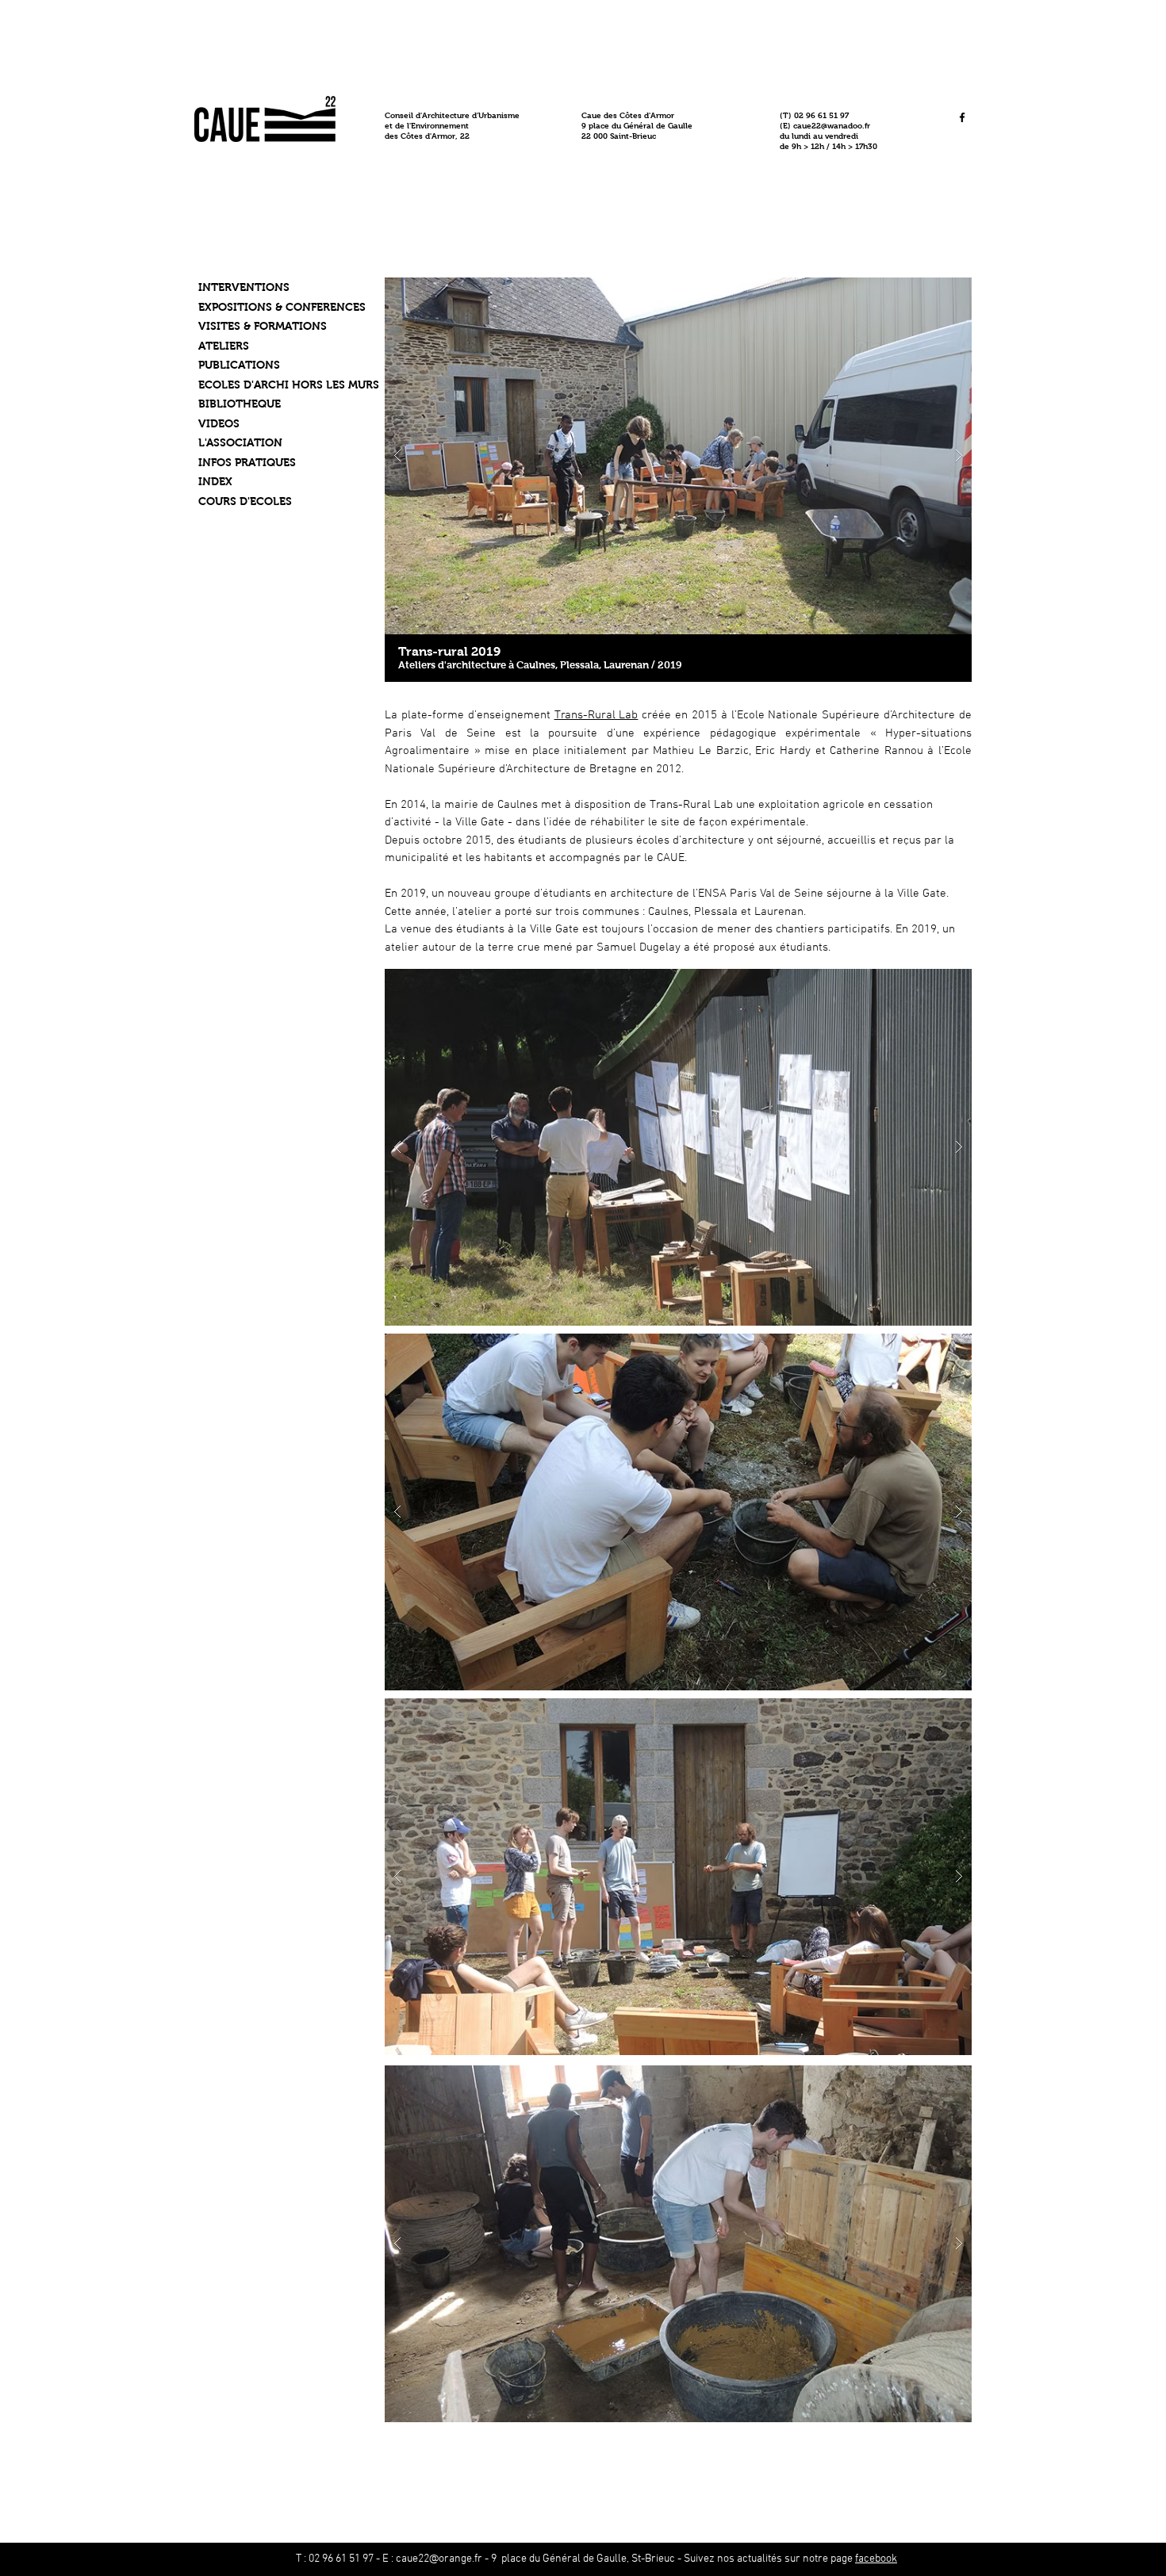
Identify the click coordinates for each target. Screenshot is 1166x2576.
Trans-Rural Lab (596, 715)
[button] (678, 456)
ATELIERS (224, 346)
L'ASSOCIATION (240, 442)
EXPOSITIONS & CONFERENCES (282, 307)
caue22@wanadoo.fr (832, 126)
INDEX (215, 481)
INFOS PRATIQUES (247, 462)
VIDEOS (219, 423)
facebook (876, 2559)
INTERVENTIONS (244, 287)
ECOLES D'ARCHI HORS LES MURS (289, 385)
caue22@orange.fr (439, 2559)
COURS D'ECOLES (245, 501)
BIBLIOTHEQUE (240, 404)
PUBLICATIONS (239, 365)
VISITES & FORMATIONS (263, 326)
